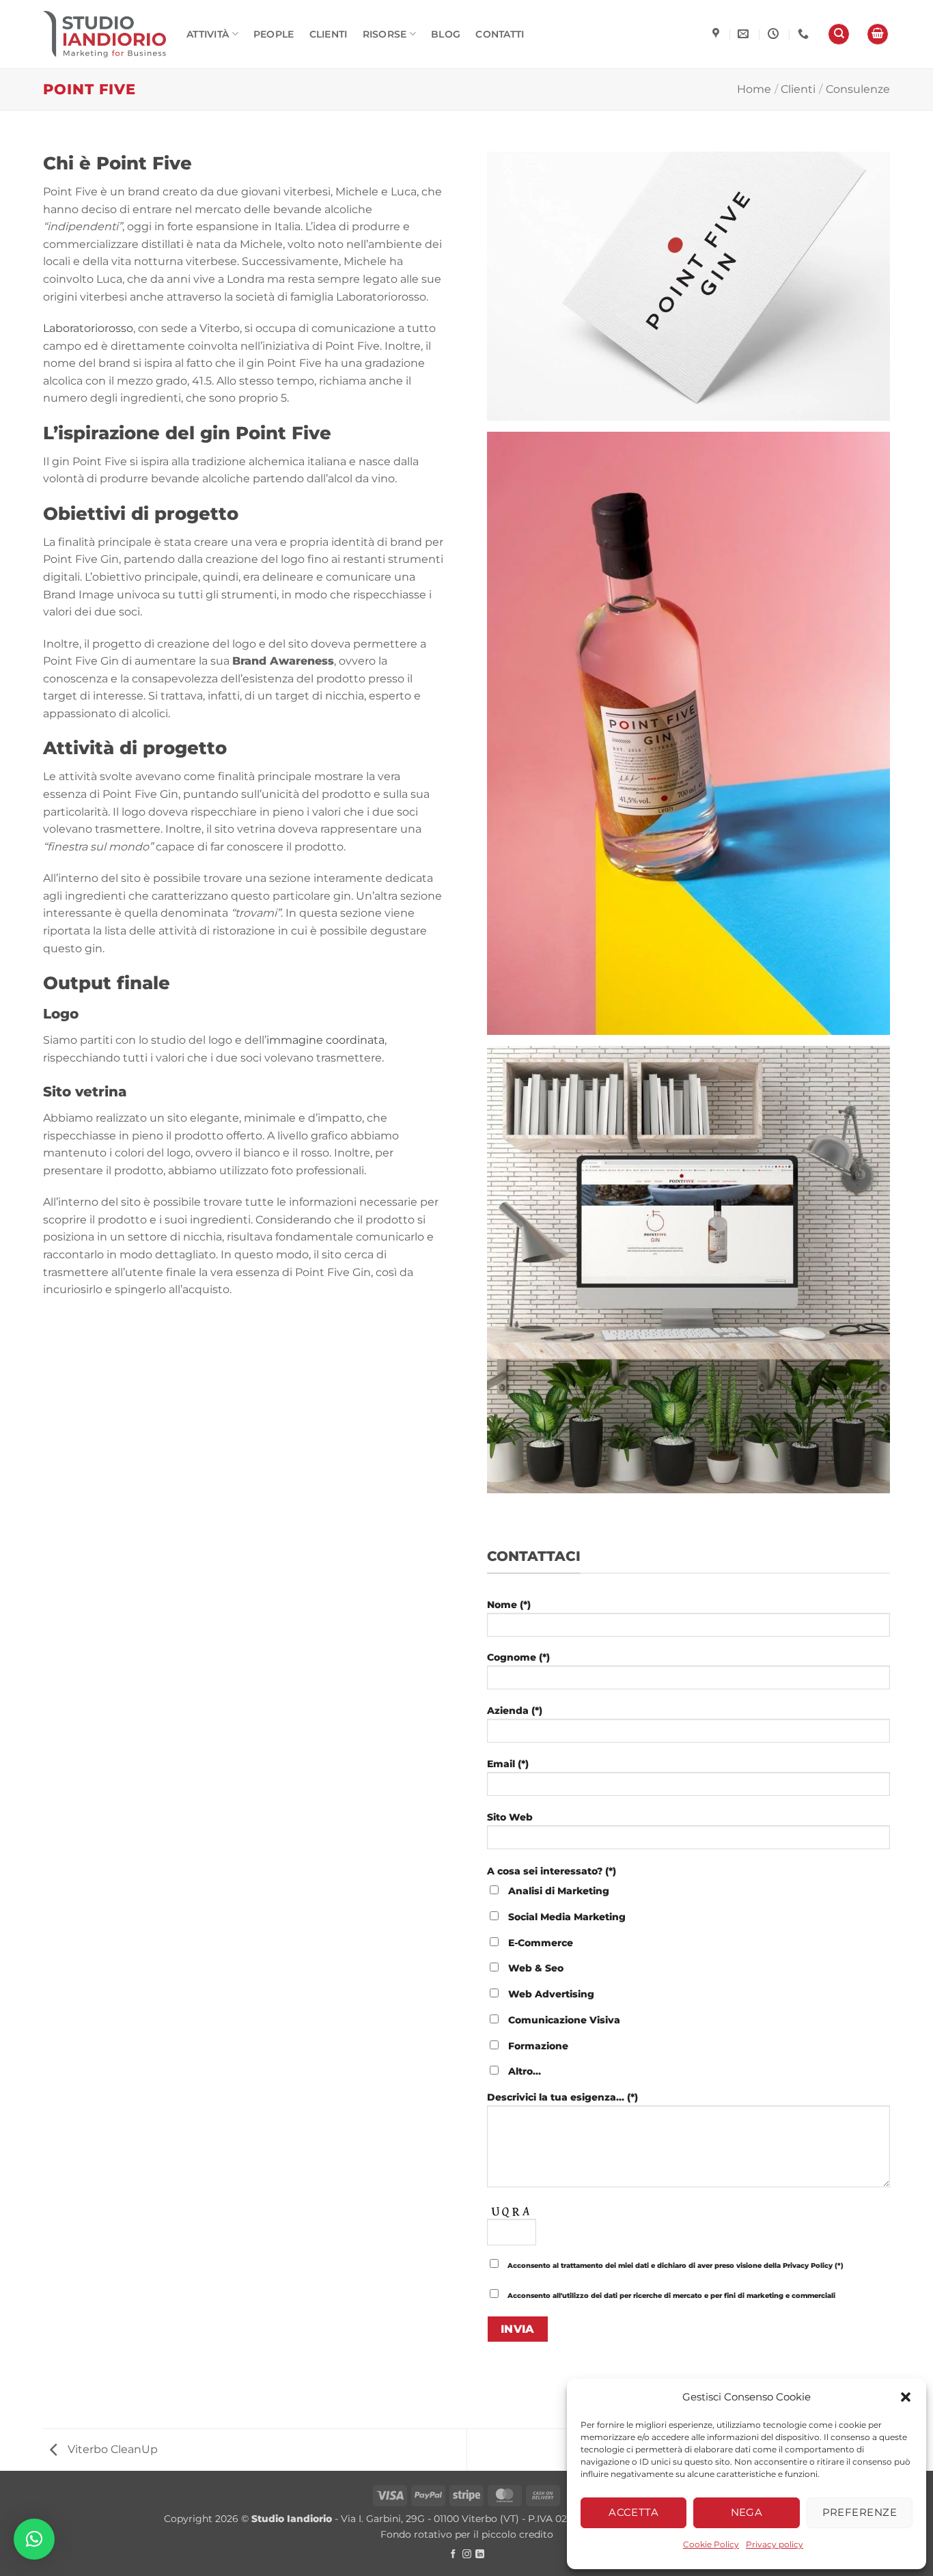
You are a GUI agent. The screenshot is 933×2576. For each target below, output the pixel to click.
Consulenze (858, 89)
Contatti (500, 34)
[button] (906, 2397)
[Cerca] (839, 34)
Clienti (329, 34)
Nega (747, 2512)
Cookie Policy (711, 2544)
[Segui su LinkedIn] (480, 2554)
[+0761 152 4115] (805, 34)
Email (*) (508, 1764)
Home (754, 89)
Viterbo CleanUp (111, 2449)
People (274, 34)
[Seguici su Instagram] (467, 2554)
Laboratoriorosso (88, 328)
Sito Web (510, 1817)
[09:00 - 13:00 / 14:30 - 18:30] (775, 34)
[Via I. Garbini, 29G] (718, 34)
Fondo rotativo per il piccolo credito (467, 2534)
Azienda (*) (515, 1711)
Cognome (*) (518, 1657)
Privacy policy (775, 2544)
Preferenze (860, 2512)
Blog (446, 34)
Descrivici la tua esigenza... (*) (562, 2097)
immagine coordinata (325, 1040)
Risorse (385, 34)
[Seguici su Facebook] (453, 2554)
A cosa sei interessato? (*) (552, 1871)
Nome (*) (509, 1605)
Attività (208, 34)
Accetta (633, 2512)
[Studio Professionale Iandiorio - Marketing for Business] (105, 34)
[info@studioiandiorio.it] (745, 34)
